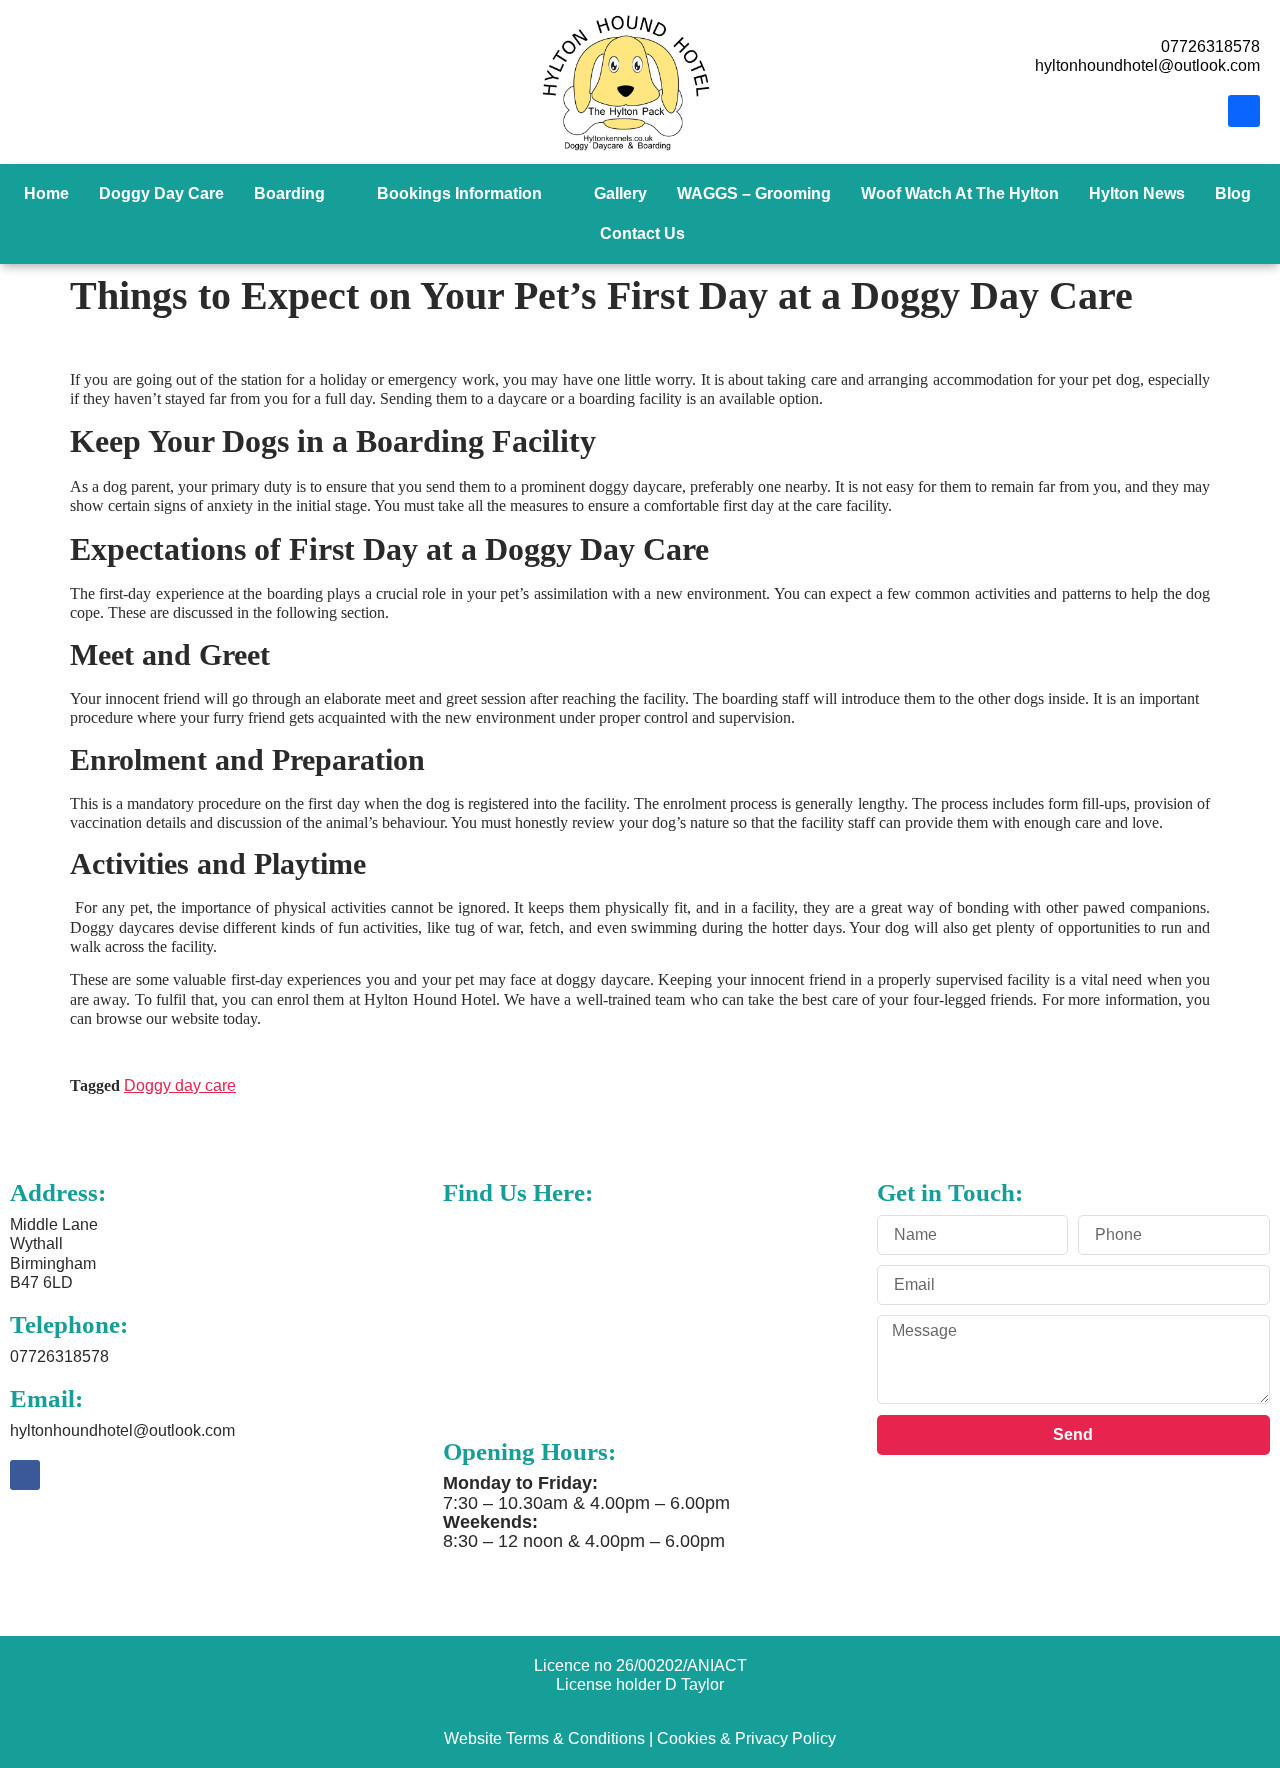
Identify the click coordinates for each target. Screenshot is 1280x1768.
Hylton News (1137, 193)
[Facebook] (1244, 111)
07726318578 (59, 1356)
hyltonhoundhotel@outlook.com (122, 1430)
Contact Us (642, 233)
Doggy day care (180, 1085)
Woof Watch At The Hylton (960, 193)
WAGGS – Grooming (754, 193)
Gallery (620, 193)
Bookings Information (459, 193)
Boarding (289, 193)
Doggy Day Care (161, 193)
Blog (1233, 193)
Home (46, 193)
